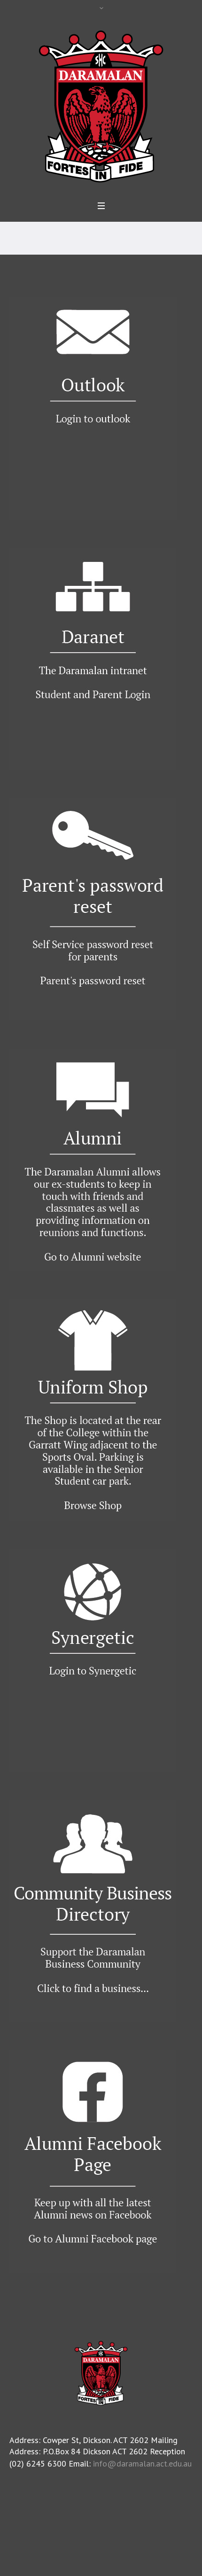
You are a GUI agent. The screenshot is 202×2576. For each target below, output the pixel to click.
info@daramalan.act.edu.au (142, 2463)
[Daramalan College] (101, 105)
